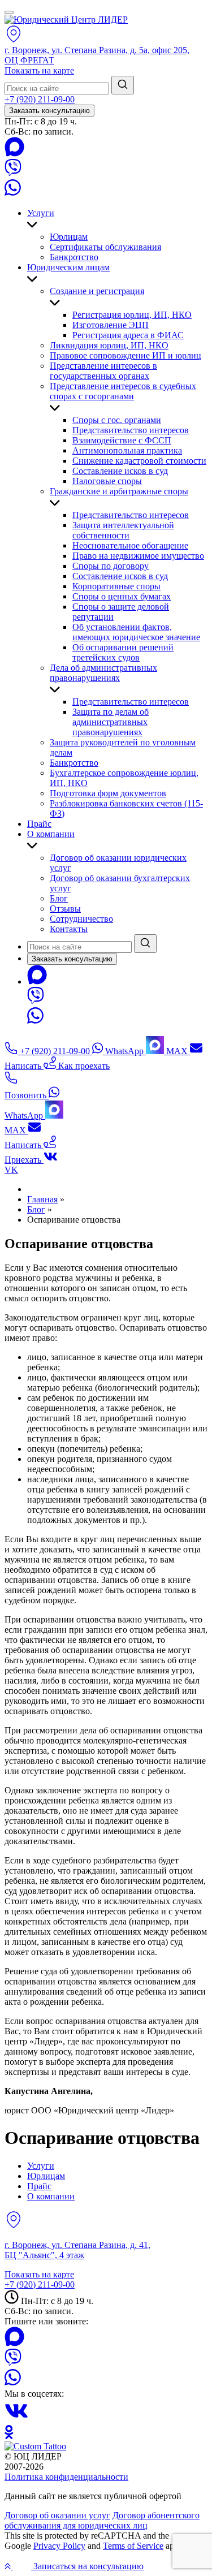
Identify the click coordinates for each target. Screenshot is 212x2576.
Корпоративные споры (116, 586)
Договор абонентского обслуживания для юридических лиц (102, 2520)
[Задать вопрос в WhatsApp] (13, 194)
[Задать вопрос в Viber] (13, 173)
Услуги (41, 213)
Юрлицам (69, 237)
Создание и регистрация (97, 291)
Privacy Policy (59, 2546)
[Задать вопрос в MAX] (14, 154)
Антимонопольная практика (127, 450)
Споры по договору (111, 566)
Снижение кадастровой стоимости (139, 461)
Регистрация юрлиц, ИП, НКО (132, 315)
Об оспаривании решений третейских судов (123, 652)
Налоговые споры (107, 481)
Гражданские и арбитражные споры (119, 491)
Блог (59, 898)
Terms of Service (133, 2546)
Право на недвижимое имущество (138, 556)
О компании (51, 834)
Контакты (69, 929)
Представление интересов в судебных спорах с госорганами (123, 391)
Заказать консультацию (49, 111)
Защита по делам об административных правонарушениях (111, 722)
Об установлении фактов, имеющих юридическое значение (136, 632)
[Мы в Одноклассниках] (9, 2436)
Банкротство (74, 257)
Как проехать (83, 1066)
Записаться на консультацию (87, 2566)
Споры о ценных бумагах (122, 596)
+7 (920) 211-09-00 (40, 99)
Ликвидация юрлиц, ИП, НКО (109, 345)
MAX (177, 1051)
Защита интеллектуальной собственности (123, 530)
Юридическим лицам (68, 267)
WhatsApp (124, 1051)
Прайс (39, 824)
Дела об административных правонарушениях (103, 673)
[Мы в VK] (16, 2420)
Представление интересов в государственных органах (103, 371)
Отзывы (65, 909)
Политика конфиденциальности (66, 2477)
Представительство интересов (131, 430)
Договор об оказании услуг (57, 2515)
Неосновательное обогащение (130, 545)
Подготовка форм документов (108, 793)
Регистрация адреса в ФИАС (128, 335)
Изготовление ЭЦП (111, 325)
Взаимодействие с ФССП (122, 440)
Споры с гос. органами (117, 420)
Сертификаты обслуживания (105, 247)
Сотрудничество (81, 919)
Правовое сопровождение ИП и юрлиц (126, 355)
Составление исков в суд (120, 471)
